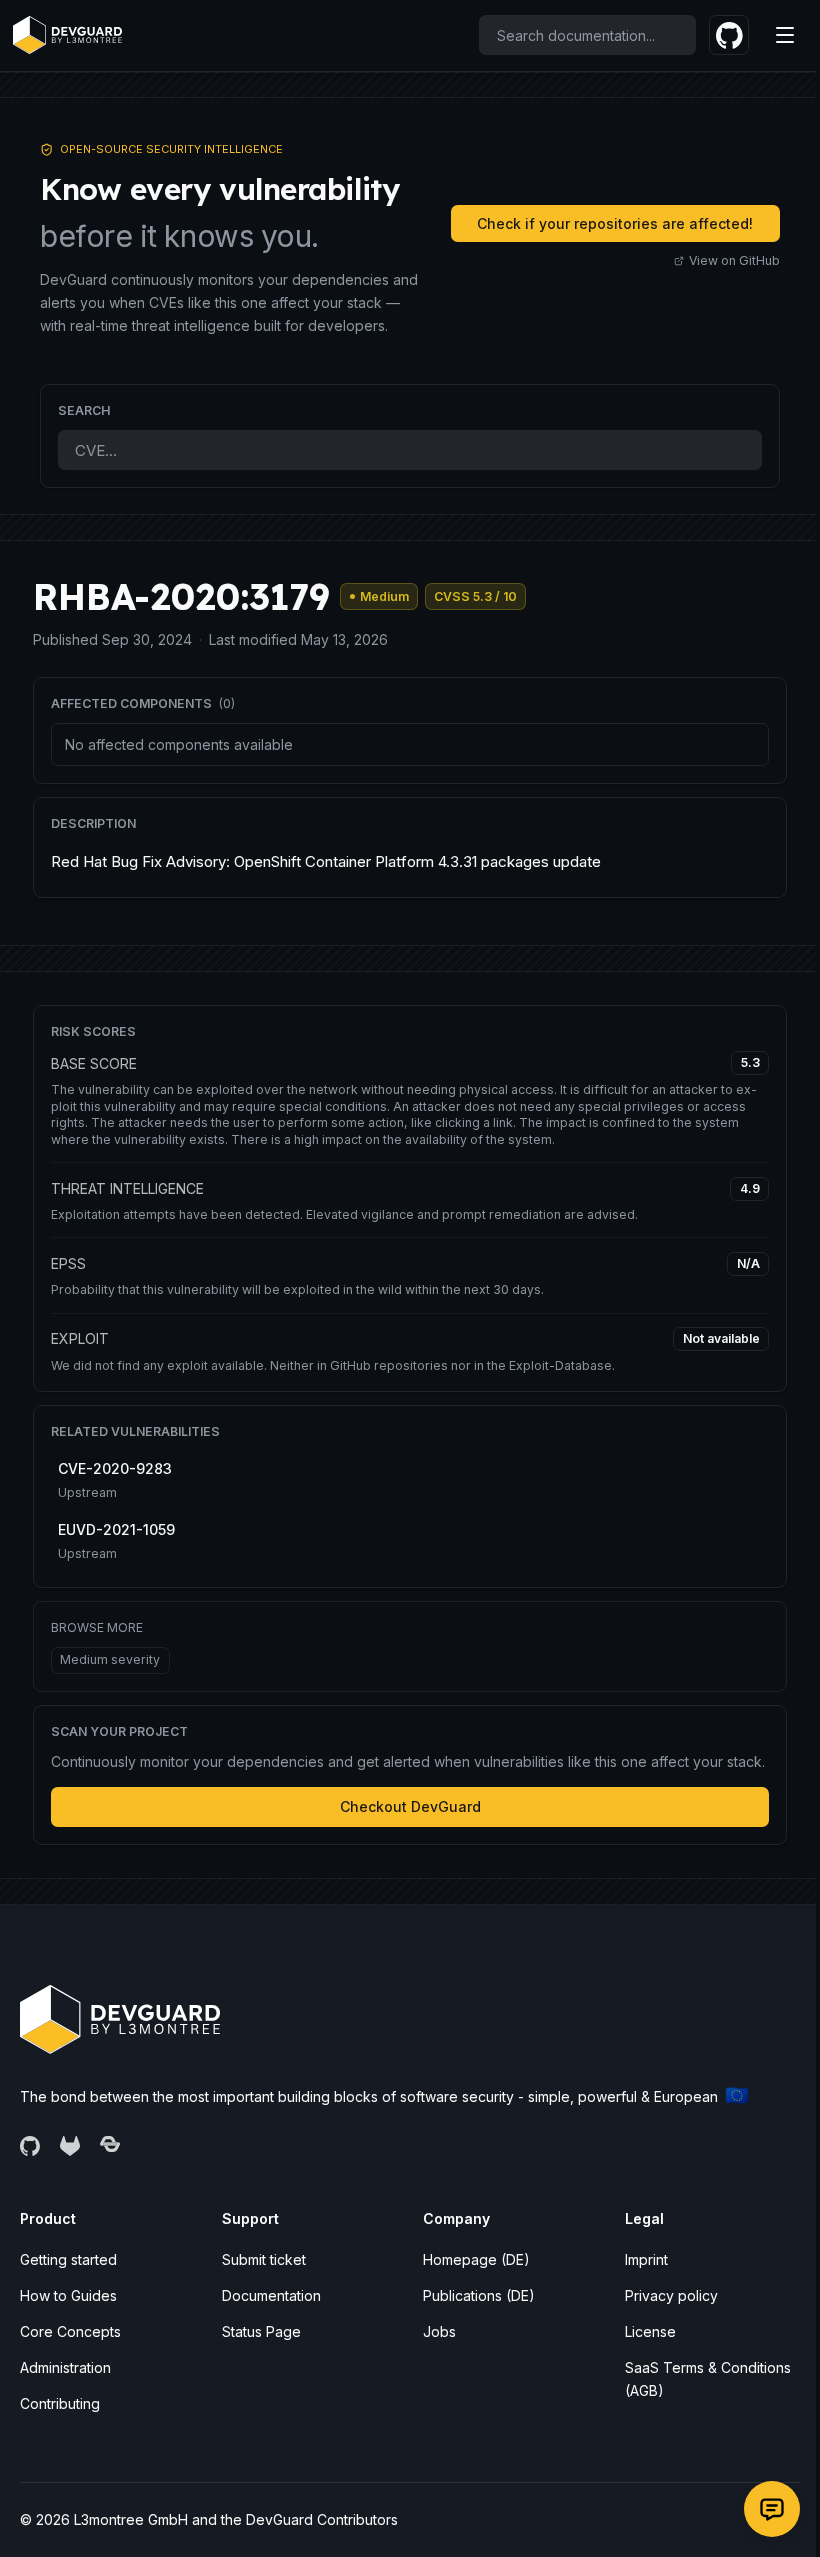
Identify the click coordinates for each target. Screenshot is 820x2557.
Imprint (646, 2259)
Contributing (60, 2403)
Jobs (439, 2331)
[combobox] (587, 35)
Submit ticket (264, 2259)
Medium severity (110, 1659)
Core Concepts (70, 2331)
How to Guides (68, 2295)
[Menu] (785, 35)
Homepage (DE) (476, 2259)
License (650, 2331)
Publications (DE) (479, 2295)
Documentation (271, 2295)
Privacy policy (671, 2295)
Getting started (68, 2259)
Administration (65, 2367)
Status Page (261, 2331)
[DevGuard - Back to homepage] (67, 35)
